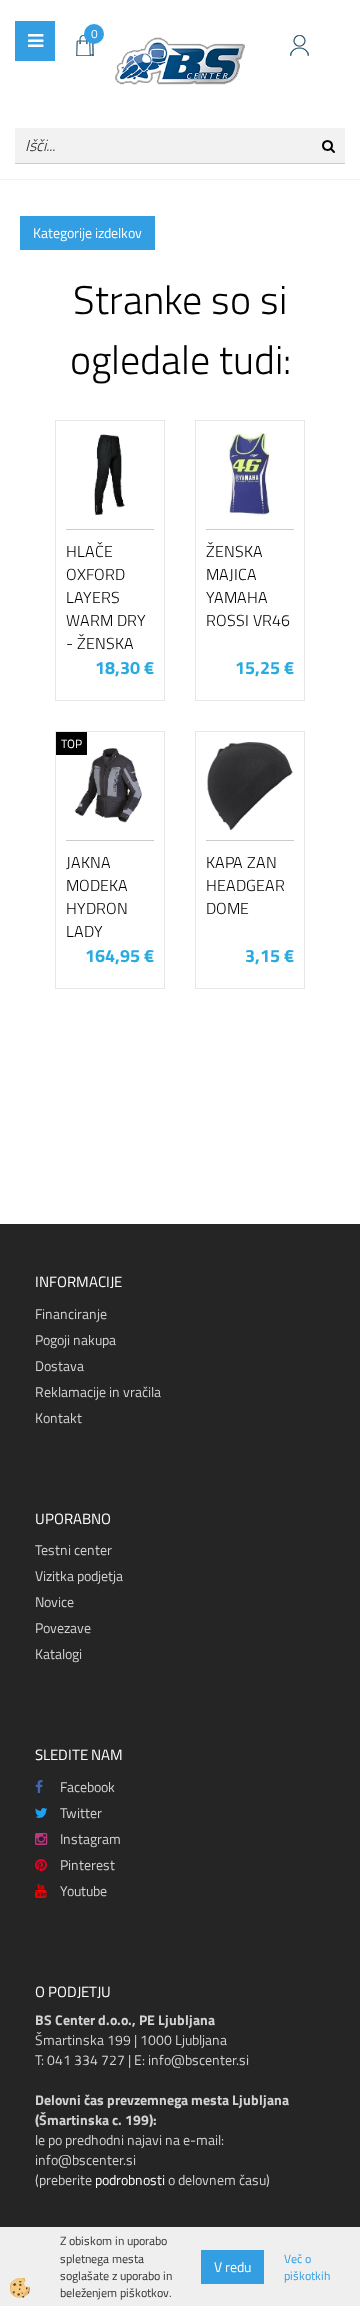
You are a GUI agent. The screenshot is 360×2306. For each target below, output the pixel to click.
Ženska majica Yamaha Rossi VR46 (248, 585)
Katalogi (58, 1653)
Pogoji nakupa (75, 1339)
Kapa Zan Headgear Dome (245, 885)
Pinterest (87, 1864)
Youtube (83, 1890)
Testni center (73, 1549)
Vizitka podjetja (79, 1575)
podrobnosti (130, 2179)
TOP (71, 743)
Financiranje (71, 1313)
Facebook (87, 1786)
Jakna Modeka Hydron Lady (97, 896)
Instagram (90, 1838)
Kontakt (58, 1417)
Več (110, 524)
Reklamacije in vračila (98, 1391)
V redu (232, 2266)
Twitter (81, 1812)
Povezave (63, 1627)
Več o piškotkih (307, 2267)
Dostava (59, 1365)
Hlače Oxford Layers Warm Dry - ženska (106, 596)
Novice (54, 1601)
